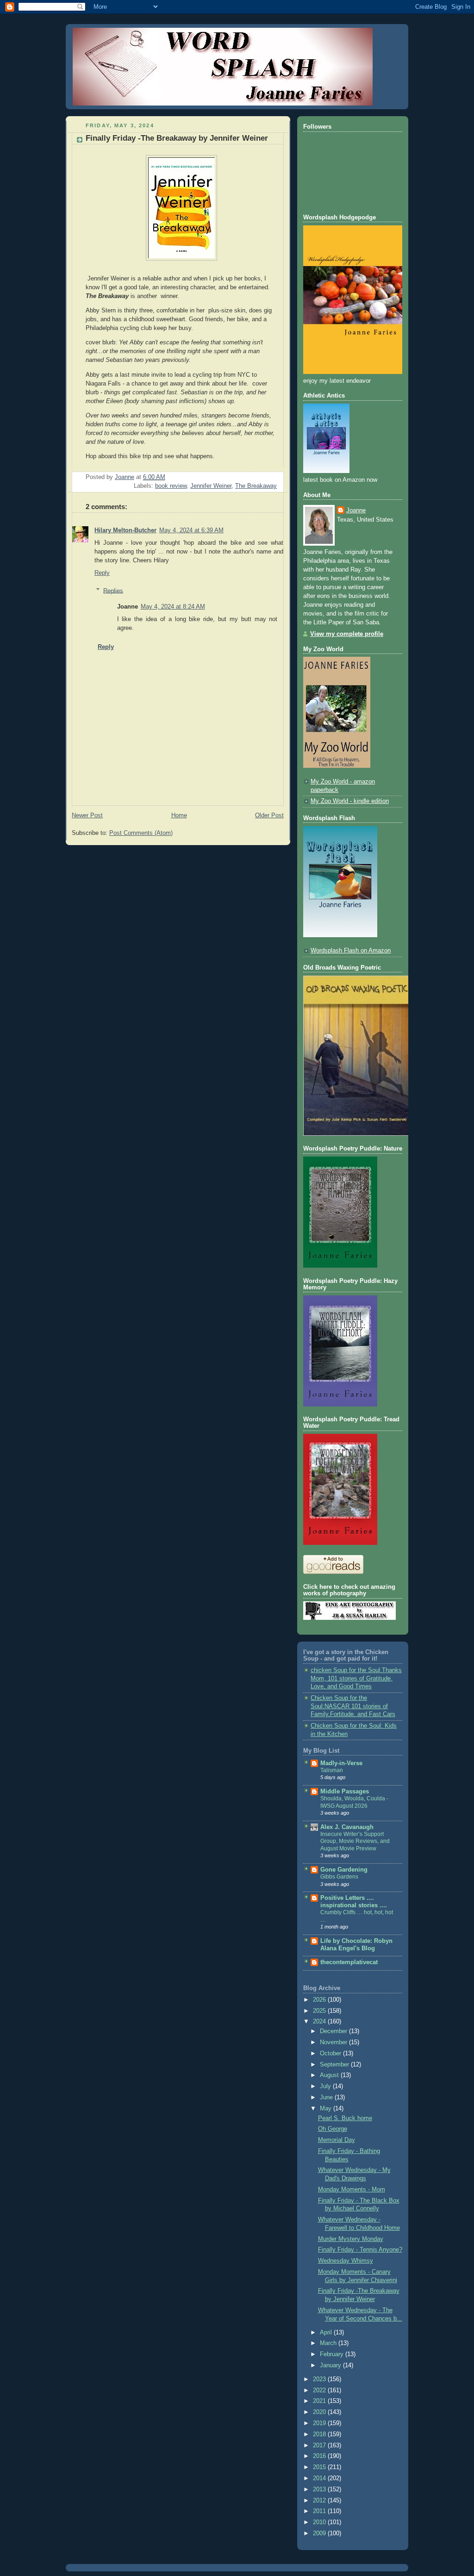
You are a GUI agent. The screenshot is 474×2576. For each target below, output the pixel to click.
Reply (102, 573)
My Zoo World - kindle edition (350, 801)
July (326, 2086)
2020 (320, 2412)
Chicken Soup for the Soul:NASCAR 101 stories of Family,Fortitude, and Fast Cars (353, 1706)
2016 (320, 2456)
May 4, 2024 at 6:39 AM (191, 530)
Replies (113, 591)
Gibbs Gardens (339, 1877)
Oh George (333, 2129)
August (330, 2075)
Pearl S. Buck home (345, 2118)
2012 (320, 2501)
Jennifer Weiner (211, 486)
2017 (320, 2445)
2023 (320, 2379)
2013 (320, 2489)
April (327, 2333)
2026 (320, 2000)
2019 (320, 2423)
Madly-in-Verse (341, 1763)
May (327, 2109)
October (331, 2053)
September (335, 2065)
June (327, 2097)
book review (171, 486)
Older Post (269, 815)
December (334, 2031)
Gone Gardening (344, 1870)
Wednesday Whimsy (346, 2261)
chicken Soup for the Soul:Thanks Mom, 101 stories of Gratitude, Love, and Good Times (356, 1678)
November (334, 2042)
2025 (320, 2011)
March (329, 2343)
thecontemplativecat (349, 1962)
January (331, 2365)
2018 (320, 2434)
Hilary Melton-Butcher (125, 530)
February (333, 2354)
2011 (320, 2511)
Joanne (356, 510)
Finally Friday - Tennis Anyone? (360, 2250)
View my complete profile (347, 634)
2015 (320, 2467)
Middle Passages (345, 1792)
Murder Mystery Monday (351, 2239)
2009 (320, 2533)
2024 (320, 2022)
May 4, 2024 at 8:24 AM (173, 607)
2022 (320, 2390)
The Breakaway (256, 486)
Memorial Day (337, 2140)
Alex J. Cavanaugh (347, 1827)
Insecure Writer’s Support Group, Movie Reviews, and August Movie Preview (355, 1841)
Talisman (332, 1770)
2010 (320, 2522)
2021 (320, 2401)
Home (179, 815)
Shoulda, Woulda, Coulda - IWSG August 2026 (354, 1802)
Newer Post (87, 815)
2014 (320, 2478)
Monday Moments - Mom (352, 2190)
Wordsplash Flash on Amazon (351, 951)
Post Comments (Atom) (141, 833)
